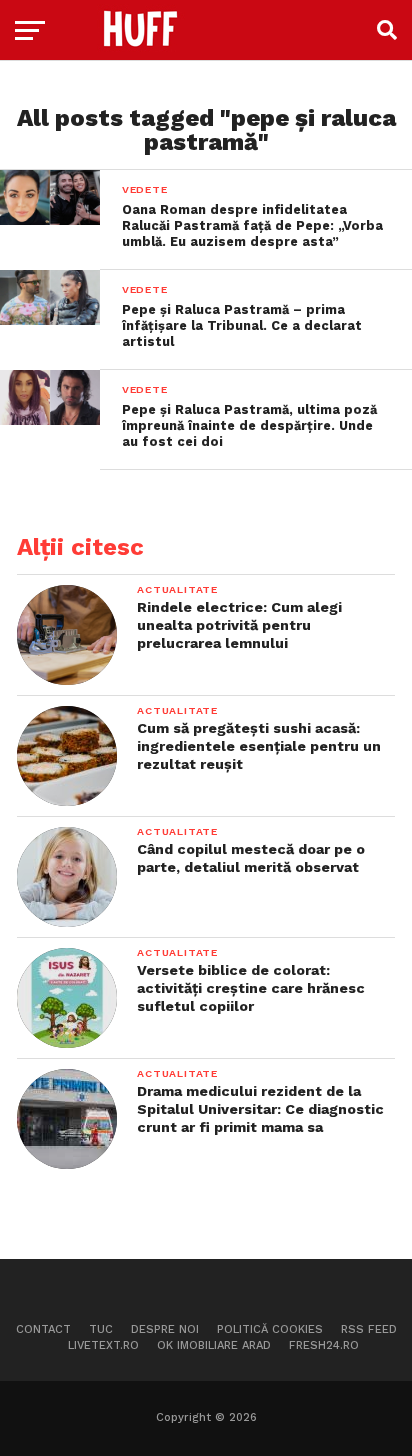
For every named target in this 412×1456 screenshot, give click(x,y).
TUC (101, 1329)
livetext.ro (103, 1345)
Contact (43, 1329)
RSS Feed (369, 1329)
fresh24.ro (324, 1345)
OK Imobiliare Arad (214, 1345)
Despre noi (165, 1329)
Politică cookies (270, 1329)
